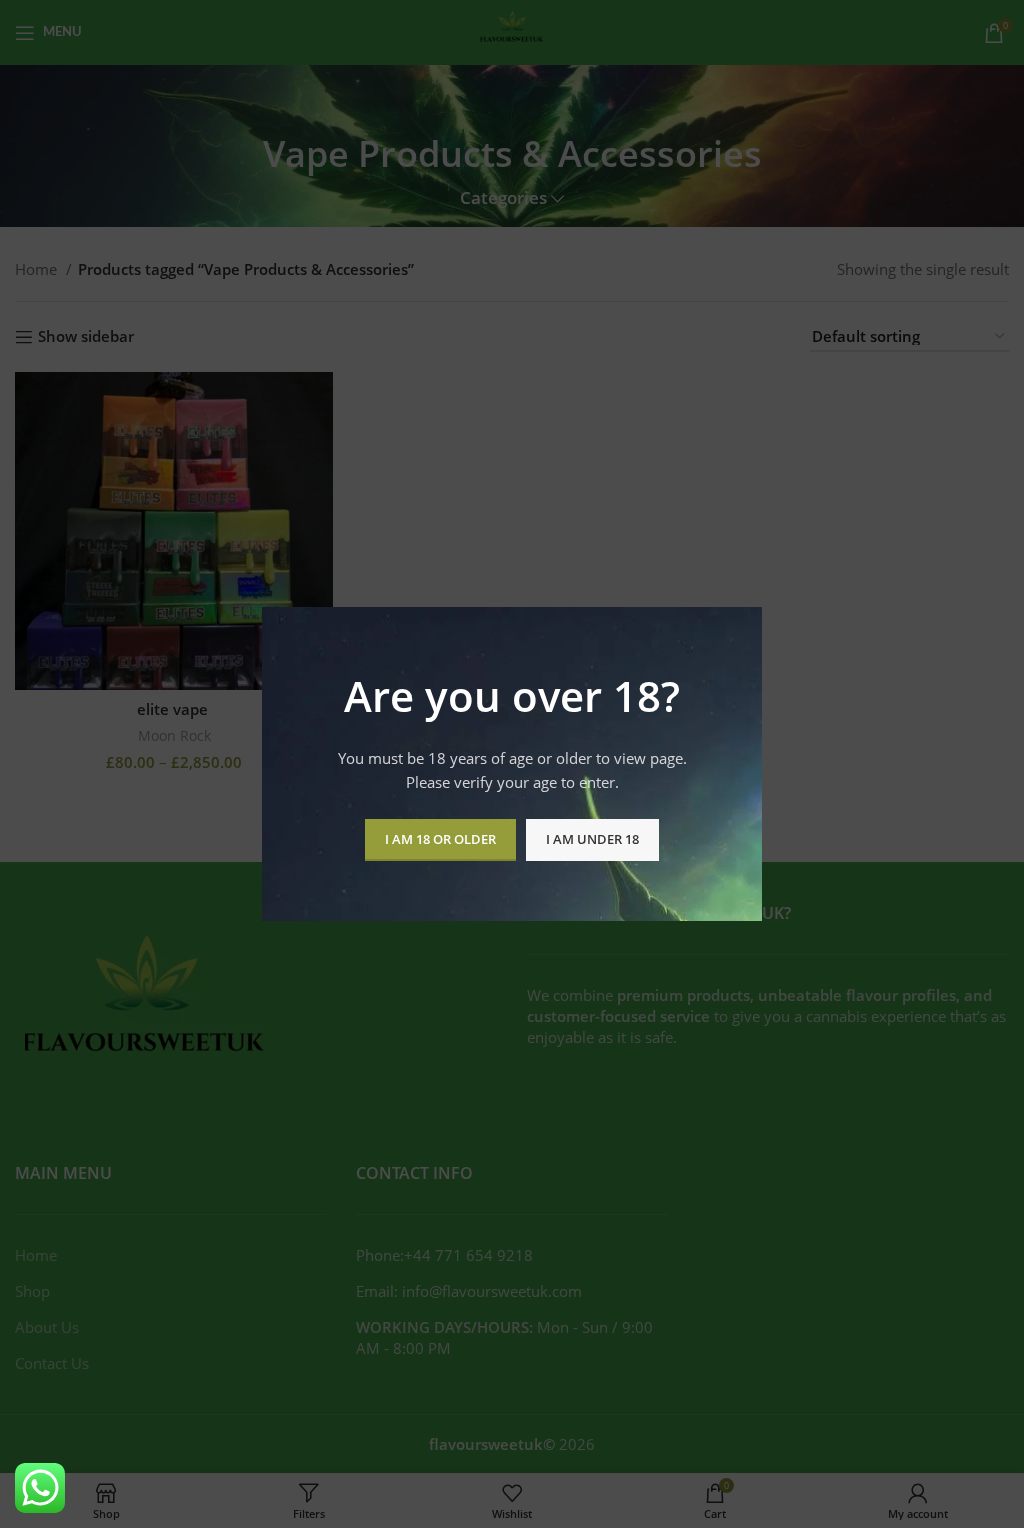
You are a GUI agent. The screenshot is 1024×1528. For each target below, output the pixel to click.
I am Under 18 (592, 839)
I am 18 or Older (440, 839)
